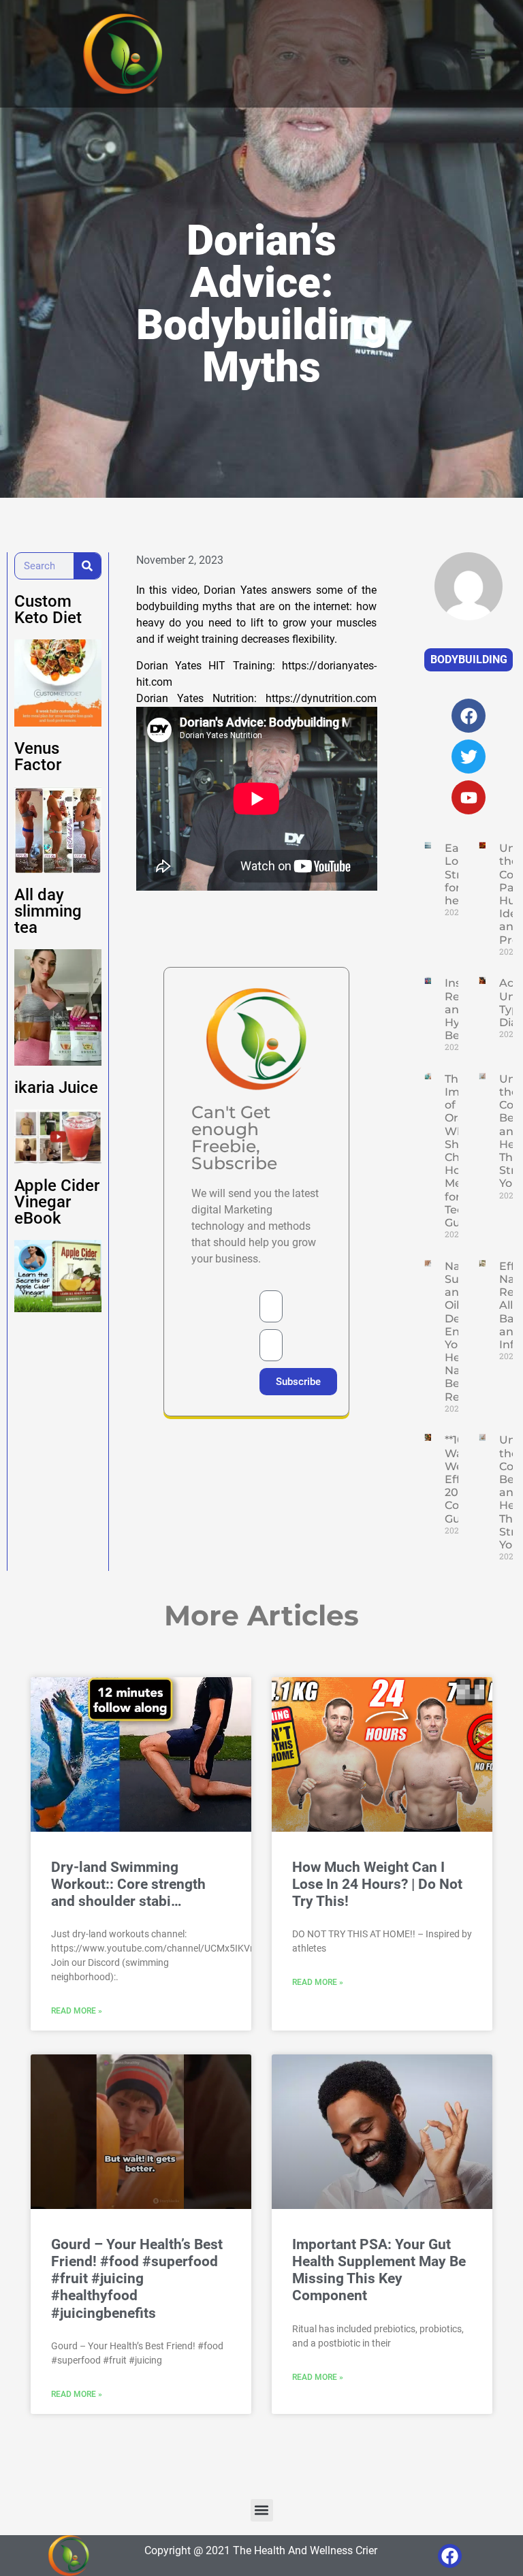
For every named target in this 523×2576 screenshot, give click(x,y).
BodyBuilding (469, 659)
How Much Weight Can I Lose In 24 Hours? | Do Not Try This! (377, 1884)
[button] (478, 54)
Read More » (77, 2011)
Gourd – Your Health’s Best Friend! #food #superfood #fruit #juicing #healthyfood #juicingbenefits (137, 2279)
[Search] (87, 566)
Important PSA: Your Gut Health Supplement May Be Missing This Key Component (379, 2270)
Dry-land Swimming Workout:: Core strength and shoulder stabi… (128, 1884)
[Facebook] (450, 2556)
